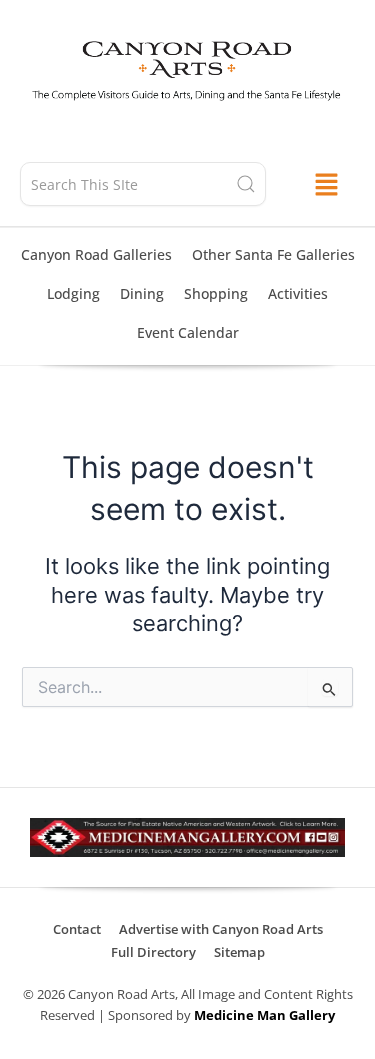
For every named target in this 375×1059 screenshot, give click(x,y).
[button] (326, 184)
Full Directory (153, 952)
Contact (77, 929)
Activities (298, 293)
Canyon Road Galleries (96, 254)
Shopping (216, 293)
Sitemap (239, 952)
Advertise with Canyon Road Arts (221, 929)
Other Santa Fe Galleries (273, 254)
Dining (142, 293)
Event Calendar (188, 332)
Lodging (73, 293)
